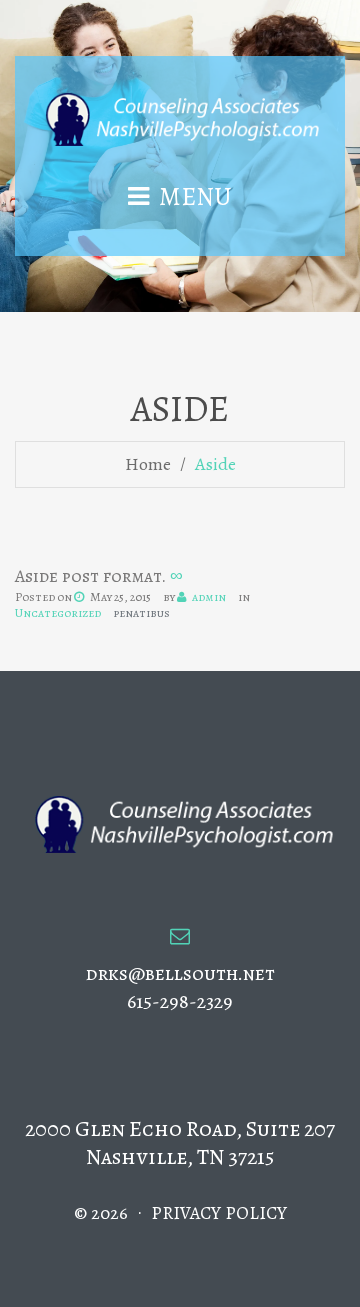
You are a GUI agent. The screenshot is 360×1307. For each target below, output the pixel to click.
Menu (195, 197)
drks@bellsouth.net (180, 973)
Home (148, 464)
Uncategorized (58, 613)
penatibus (141, 613)
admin (209, 597)
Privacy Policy (219, 1213)
